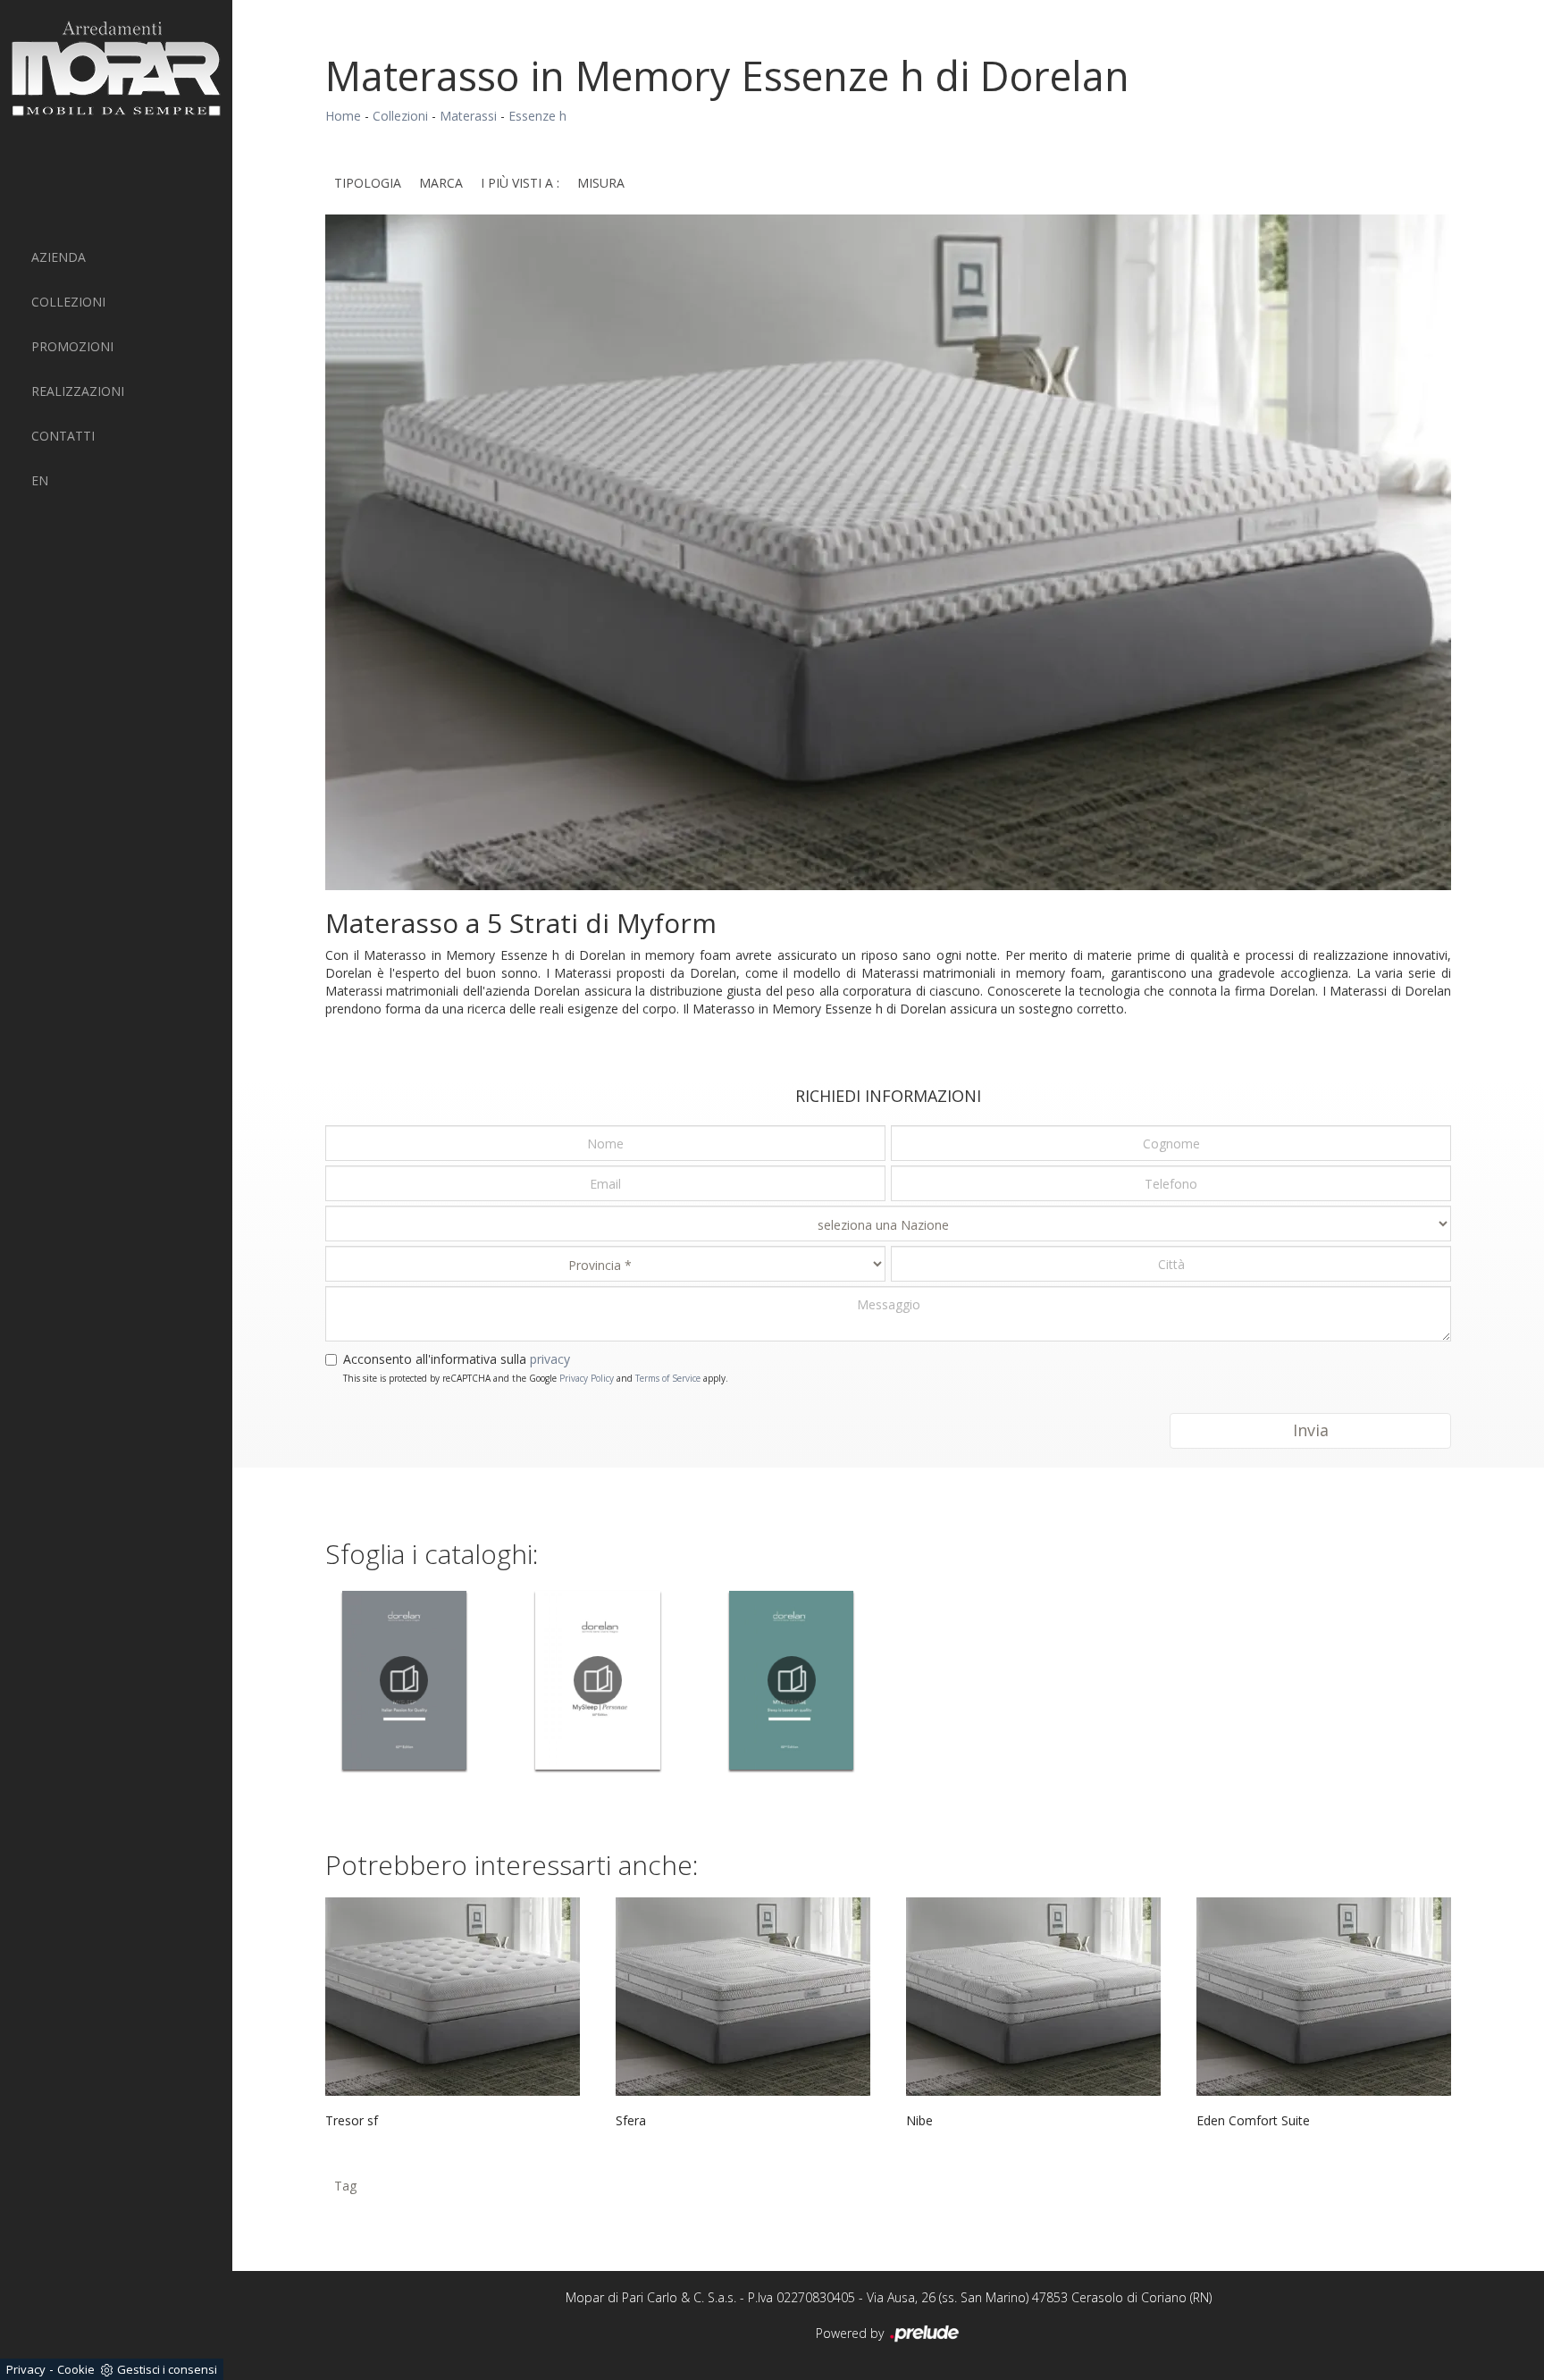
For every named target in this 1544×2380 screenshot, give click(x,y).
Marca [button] (441, 183)
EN (40, 480)
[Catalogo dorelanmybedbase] (791, 1680)
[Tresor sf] (453, 1997)
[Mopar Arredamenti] (116, 68)
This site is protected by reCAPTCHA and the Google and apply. (536, 1378)
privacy (550, 1359)
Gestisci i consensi (167, 2369)
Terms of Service (668, 1378)
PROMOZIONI (72, 346)
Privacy (26, 2369)
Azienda (59, 257)
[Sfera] (743, 1997)
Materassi (468, 116)
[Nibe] (1033, 1997)
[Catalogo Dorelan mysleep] (404, 1680)
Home (343, 116)
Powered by (852, 2333)
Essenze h (537, 116)
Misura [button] (601, 183)
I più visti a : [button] (520, 183)
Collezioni (68, 302)
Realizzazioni (78, 391)
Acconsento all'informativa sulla (457, 1359)
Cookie (76, 2369)
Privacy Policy (587, 1378)
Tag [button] (345, 2186)
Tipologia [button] (368, 183)
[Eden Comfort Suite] (1324, 1997)
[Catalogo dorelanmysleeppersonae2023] (598, 1680)
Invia (1311, 1430)
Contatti (63, 436)
